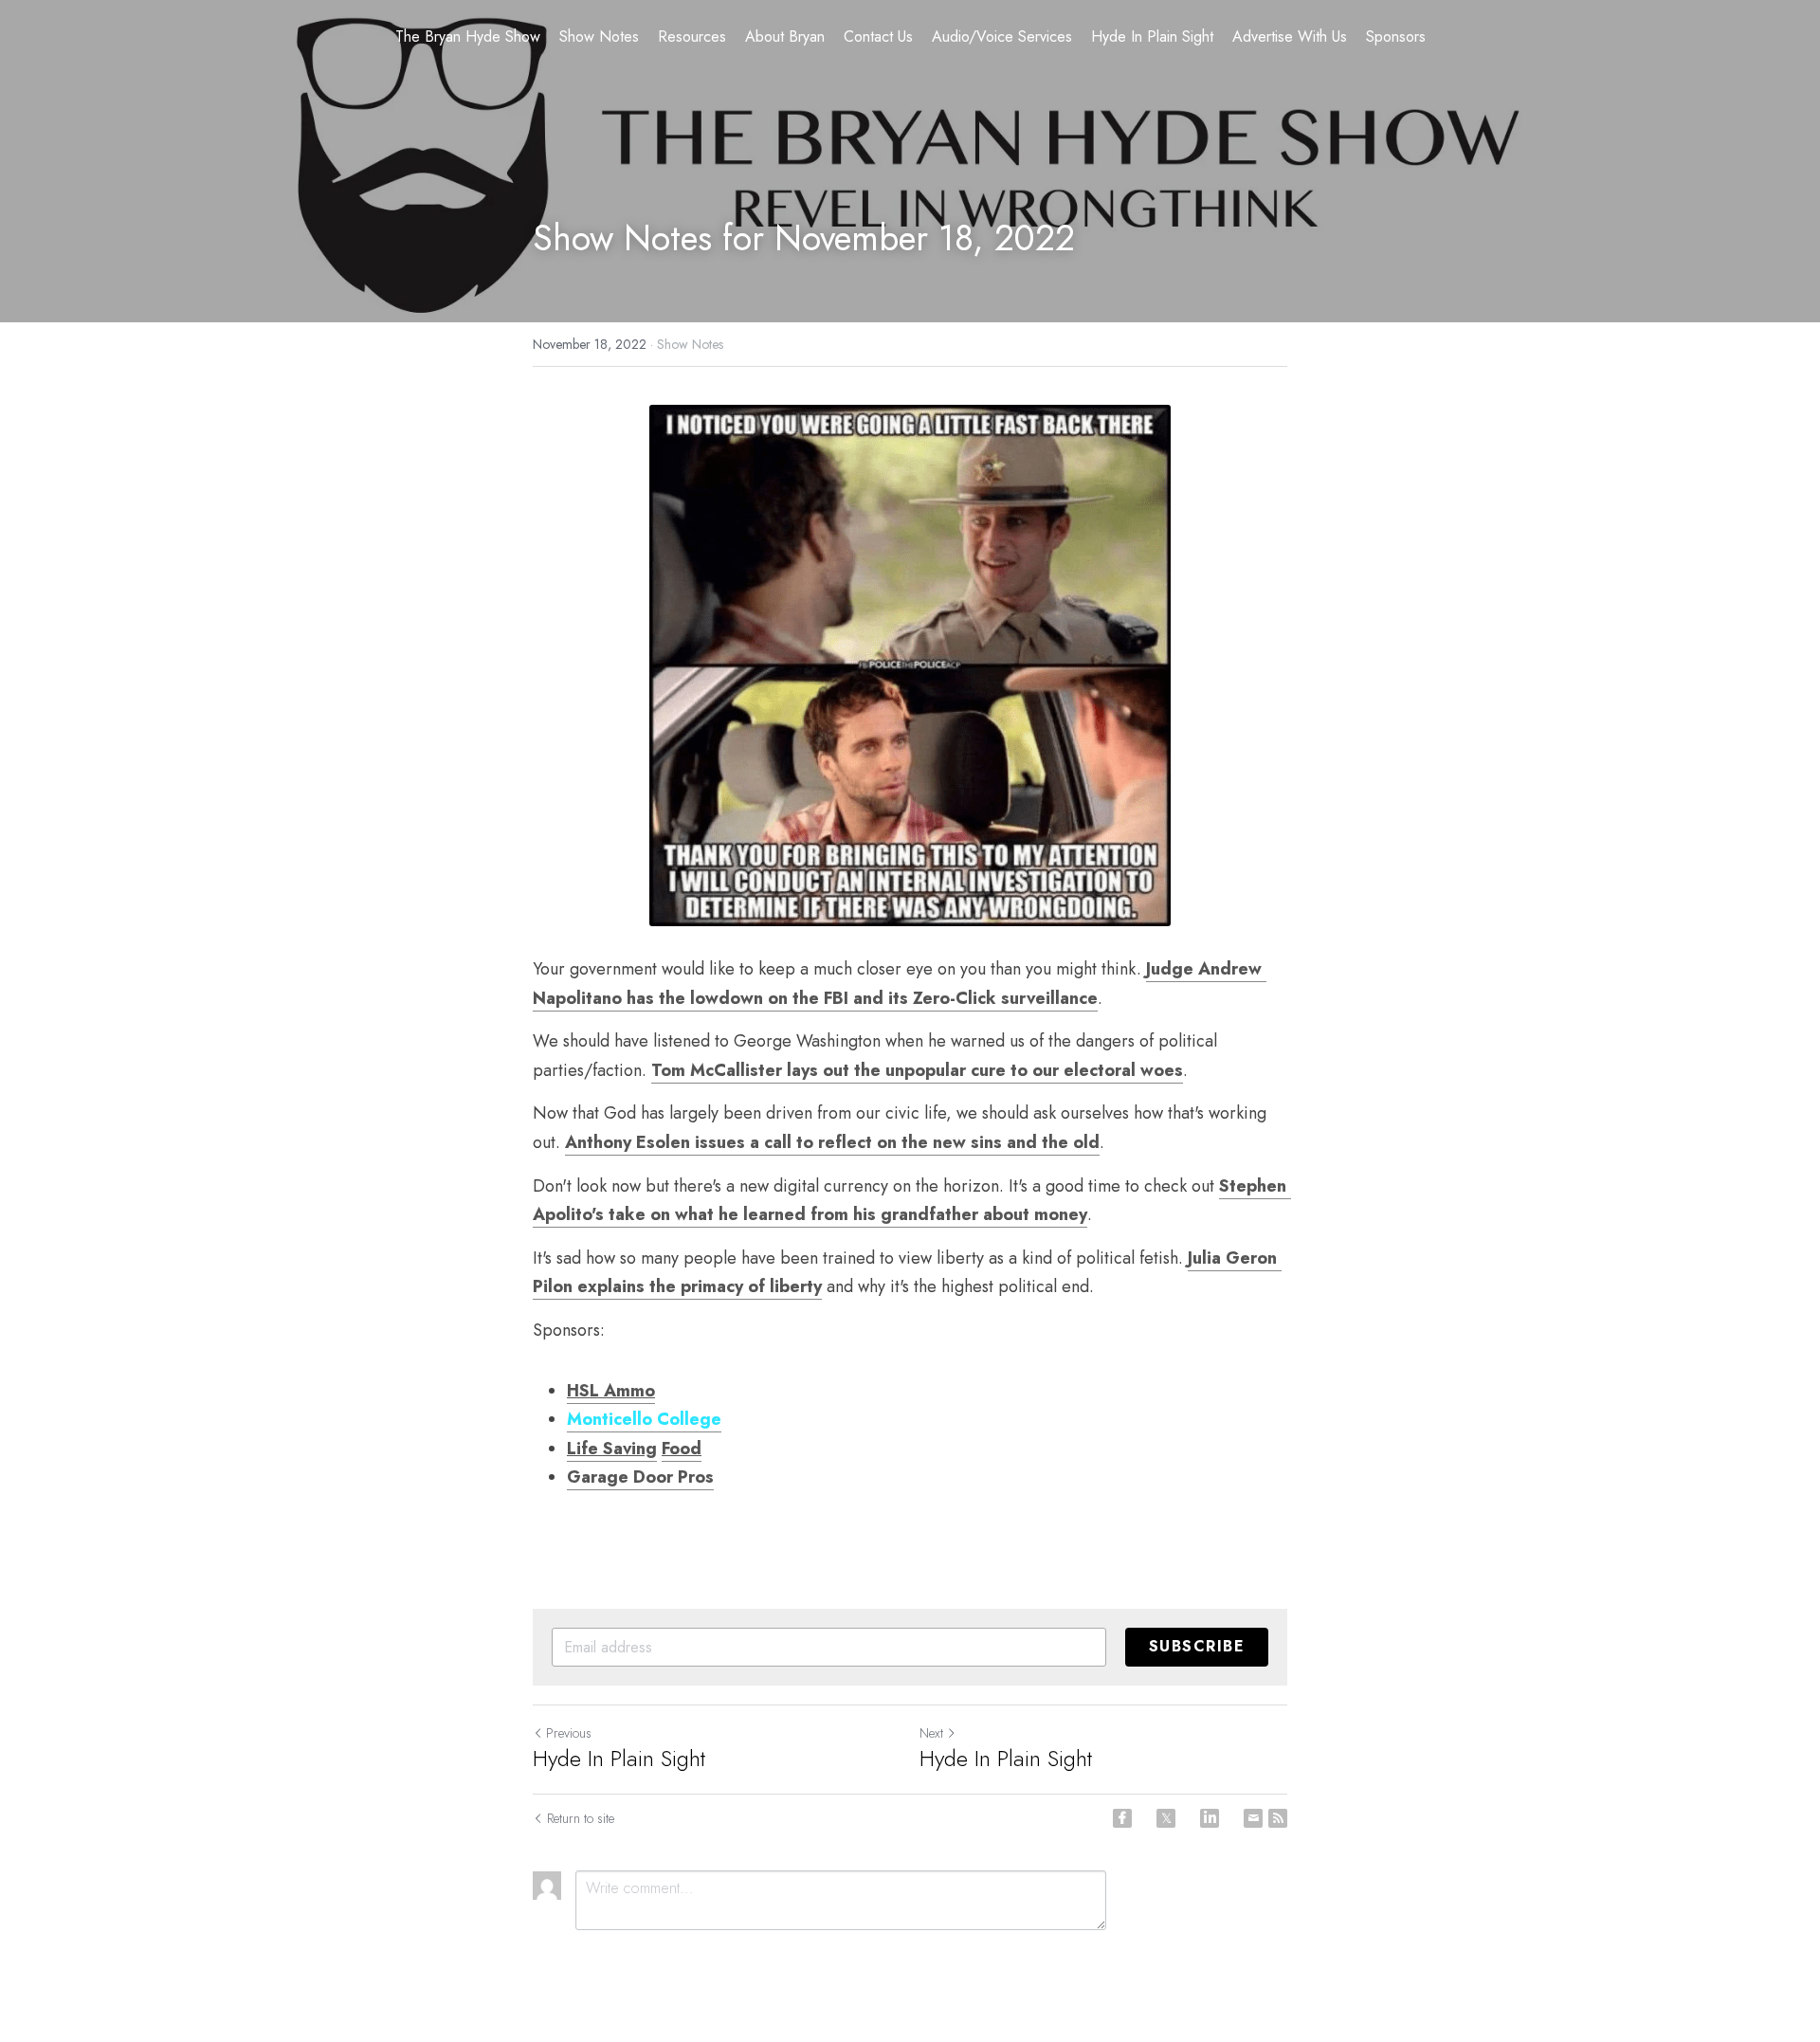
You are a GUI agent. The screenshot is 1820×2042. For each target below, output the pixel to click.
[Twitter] (1166, 1818)
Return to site (581, 1818)
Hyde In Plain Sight (619, 1759)
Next (931, 1733)
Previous (569, 1733)
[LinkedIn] (1210, 1818)
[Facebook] (1122, 1818)
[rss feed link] (1278, 1818)
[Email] (1253, 1818)
